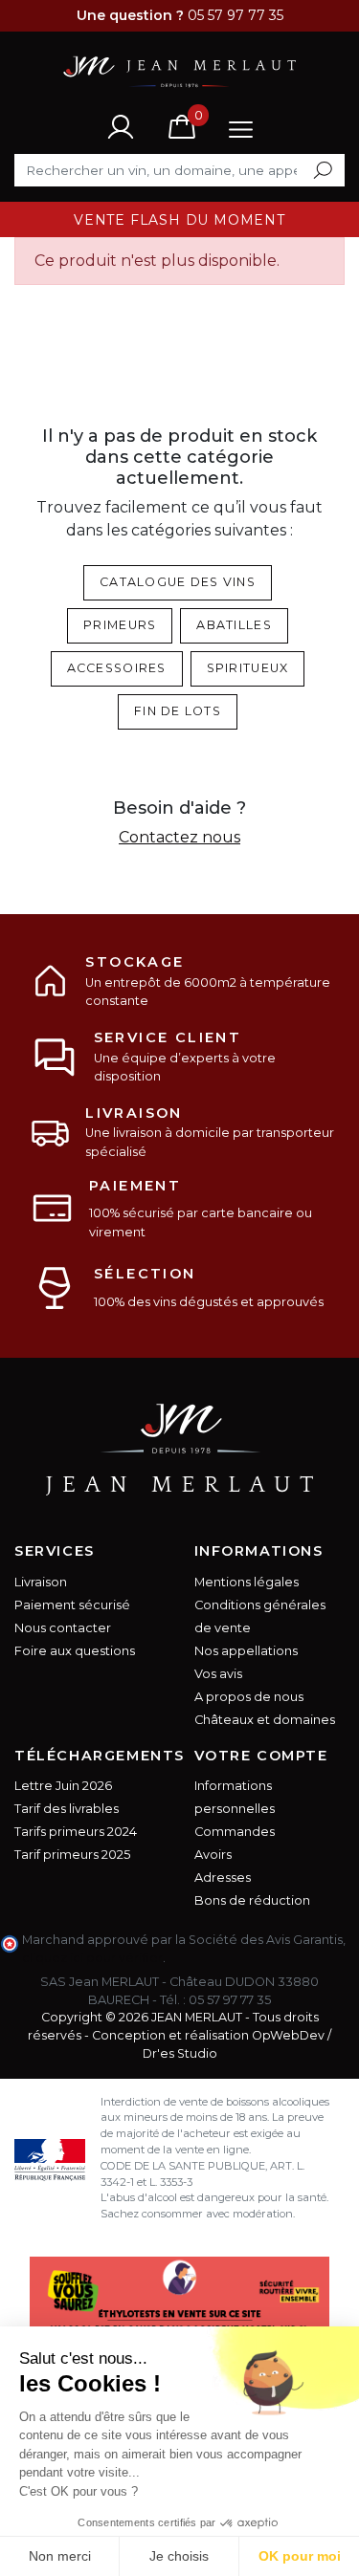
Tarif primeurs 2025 (72, 1855)
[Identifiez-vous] (121, 127)
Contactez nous (179, 837)
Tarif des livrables (67, 1809)
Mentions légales (247, 1582)
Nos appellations (246, 1651)
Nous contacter (63, 1628)
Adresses (223, 1877)
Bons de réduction (252, 1900)
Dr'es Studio (180, 2053)
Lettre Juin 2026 (63, 1786)
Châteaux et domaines (265, 1720)
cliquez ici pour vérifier (92, 1958)
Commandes (235, 1832)
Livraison (41, 1582)
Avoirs (213, 1855)
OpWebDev (288, 2035)
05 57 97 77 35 (230, 2000)
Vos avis (218, 1674)
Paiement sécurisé (72, 1605)
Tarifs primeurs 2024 (76, 1832)
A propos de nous (249, 1697)
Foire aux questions (75, 1651)
